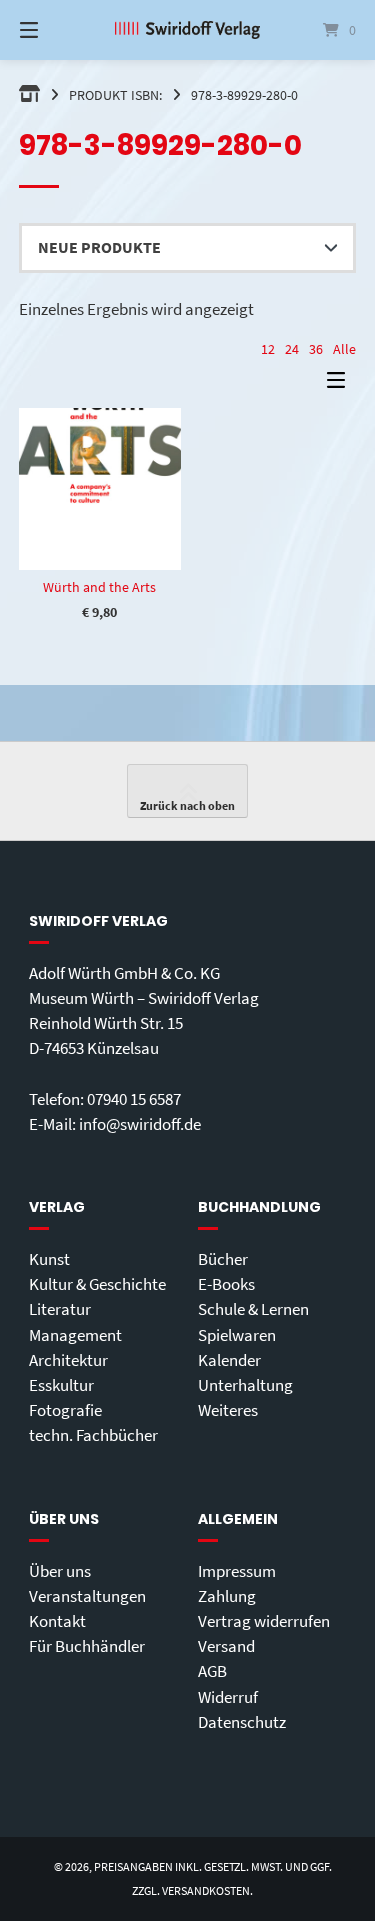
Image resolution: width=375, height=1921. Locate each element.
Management (75, 1335)
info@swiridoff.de (140, 1124)
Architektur (68, 1360)
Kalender (229, 1360)
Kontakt (57, 1621)
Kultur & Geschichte (97, 1284)
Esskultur (61, 1385)
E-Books (226, 1284)
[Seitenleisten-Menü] (341, 384)
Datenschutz (242, 1722)
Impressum (237, 1571)
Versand (226, 1646)
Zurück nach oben (187, 805)
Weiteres (228, 1410)
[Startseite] (188, 29)
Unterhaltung (245, 1385)
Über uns (60, 1571)
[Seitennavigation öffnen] (53, 30)
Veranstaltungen (87, 1596)
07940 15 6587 (134, 1099)
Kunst (49, 1259)
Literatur (60, 1309)
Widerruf (228, 1697)
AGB (212, 1671)
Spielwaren (237, 1335)
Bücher (223, 1259)
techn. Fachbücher (93, 1435)
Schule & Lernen (253, 1309)
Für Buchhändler (87, 1646)
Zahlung (227, 1596)
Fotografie (65, 1410)
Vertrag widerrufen (264, 1621)
